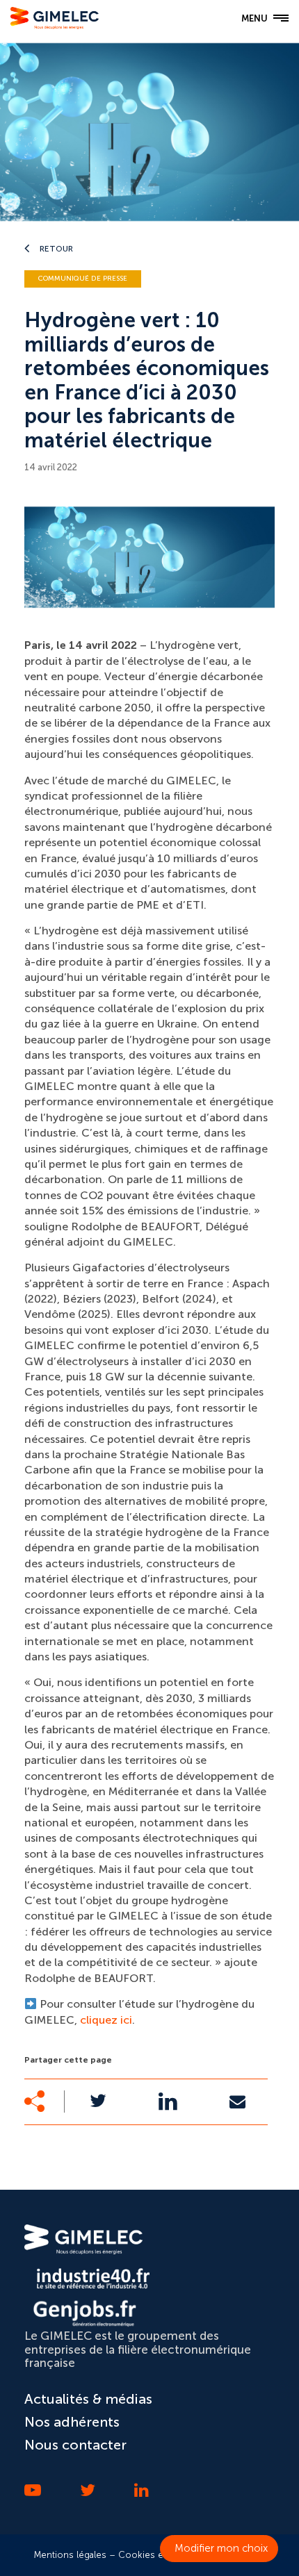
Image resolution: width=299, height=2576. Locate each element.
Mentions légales (70, 2555)
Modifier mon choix (221, 2548)
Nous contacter (75, 2445)
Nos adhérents (72, 2422)
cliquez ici (106, 2020)
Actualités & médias (88, 2399)
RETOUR (55, 249)
